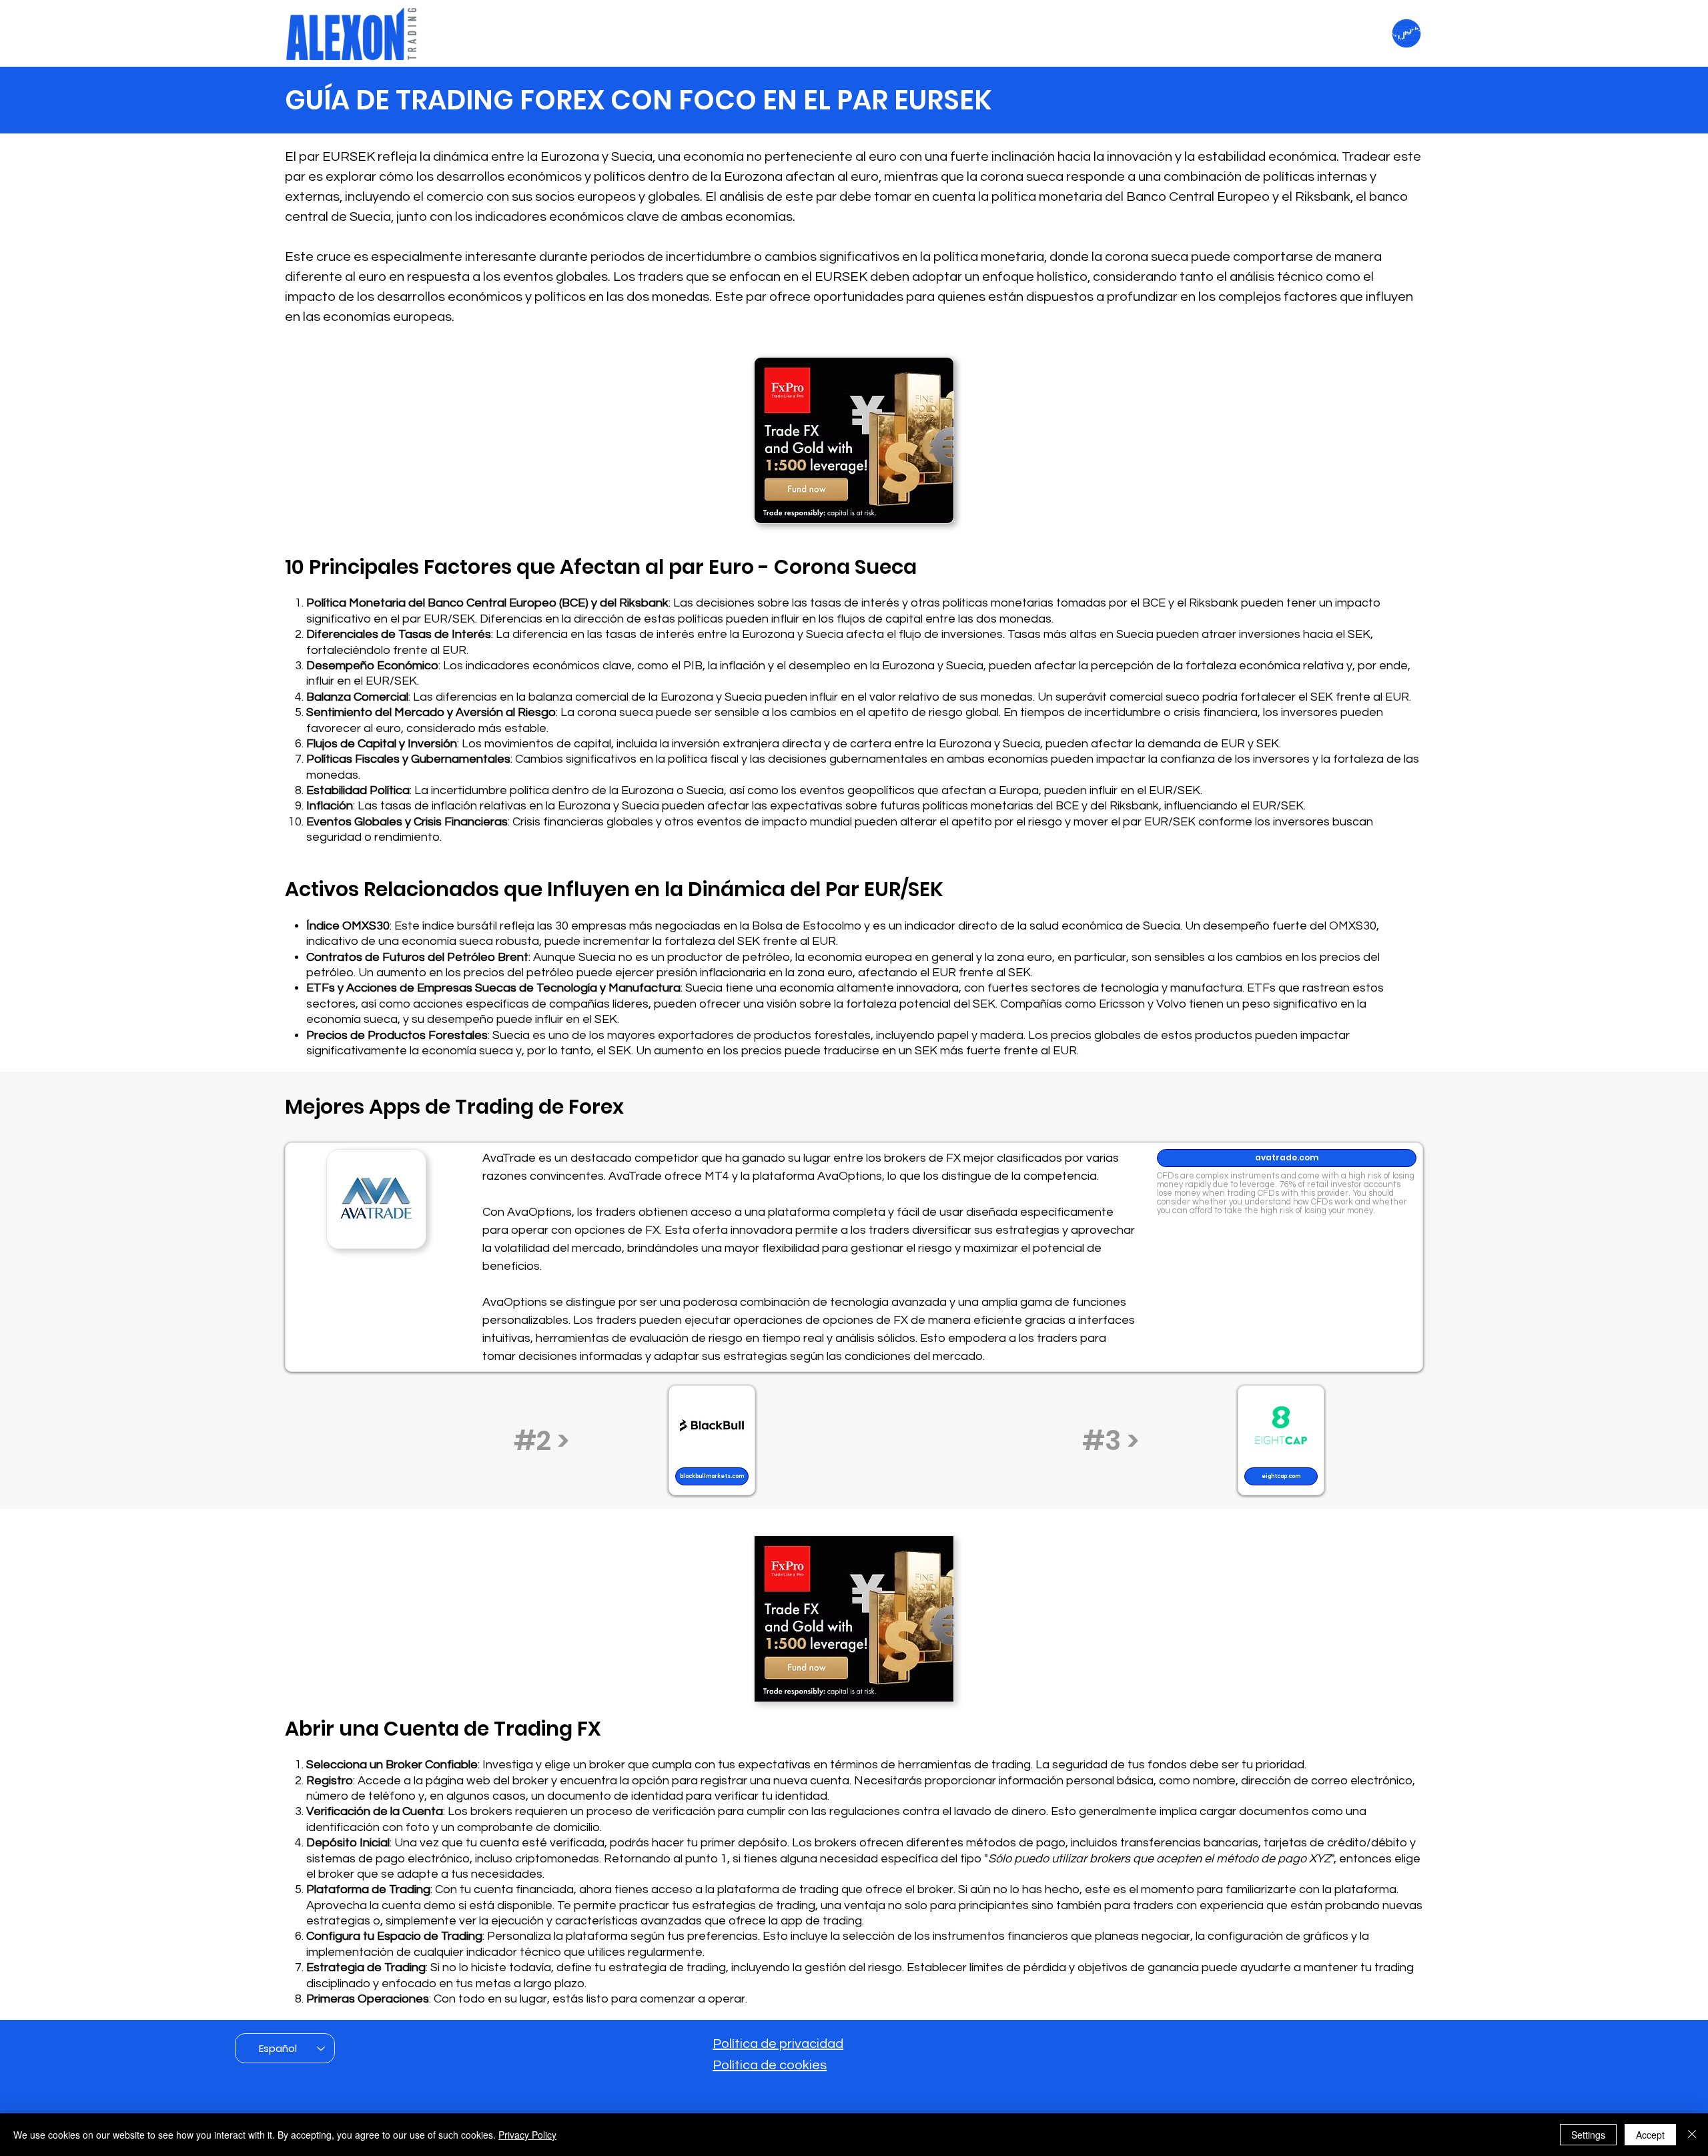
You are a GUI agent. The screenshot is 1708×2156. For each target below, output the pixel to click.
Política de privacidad (778, 2044)
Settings (1588, 2135)
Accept (1650, 2135)
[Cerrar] (1692, 2135)
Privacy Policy (527, 2135)
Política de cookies (770, 2065)
